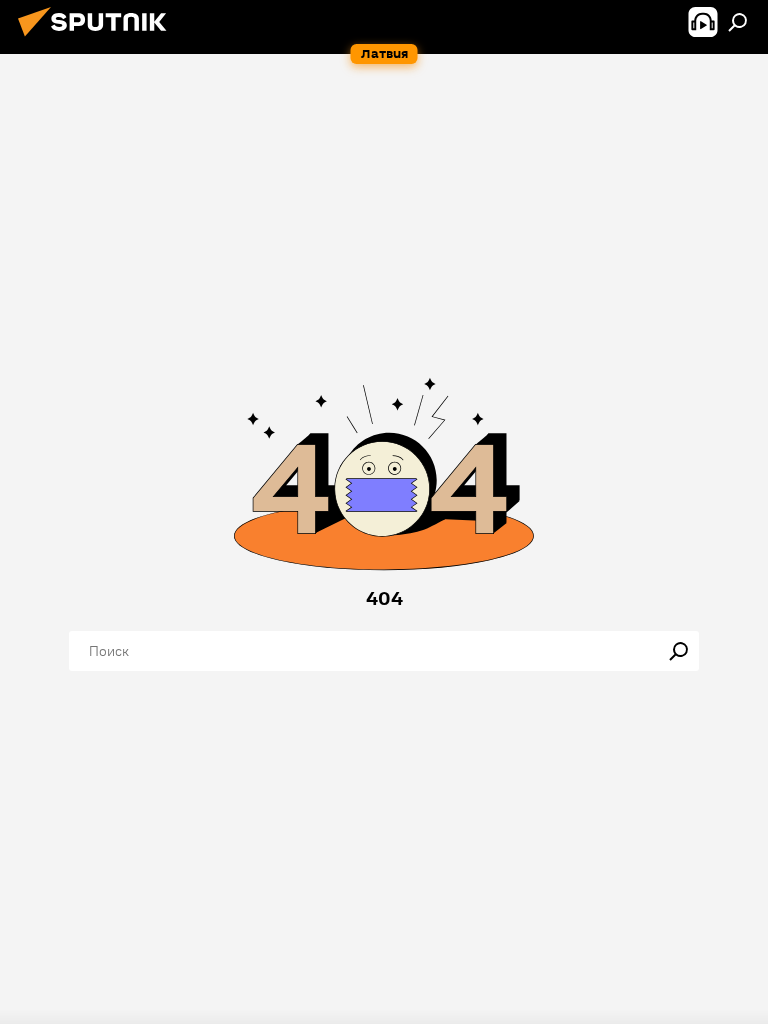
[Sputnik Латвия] (98, 39)
